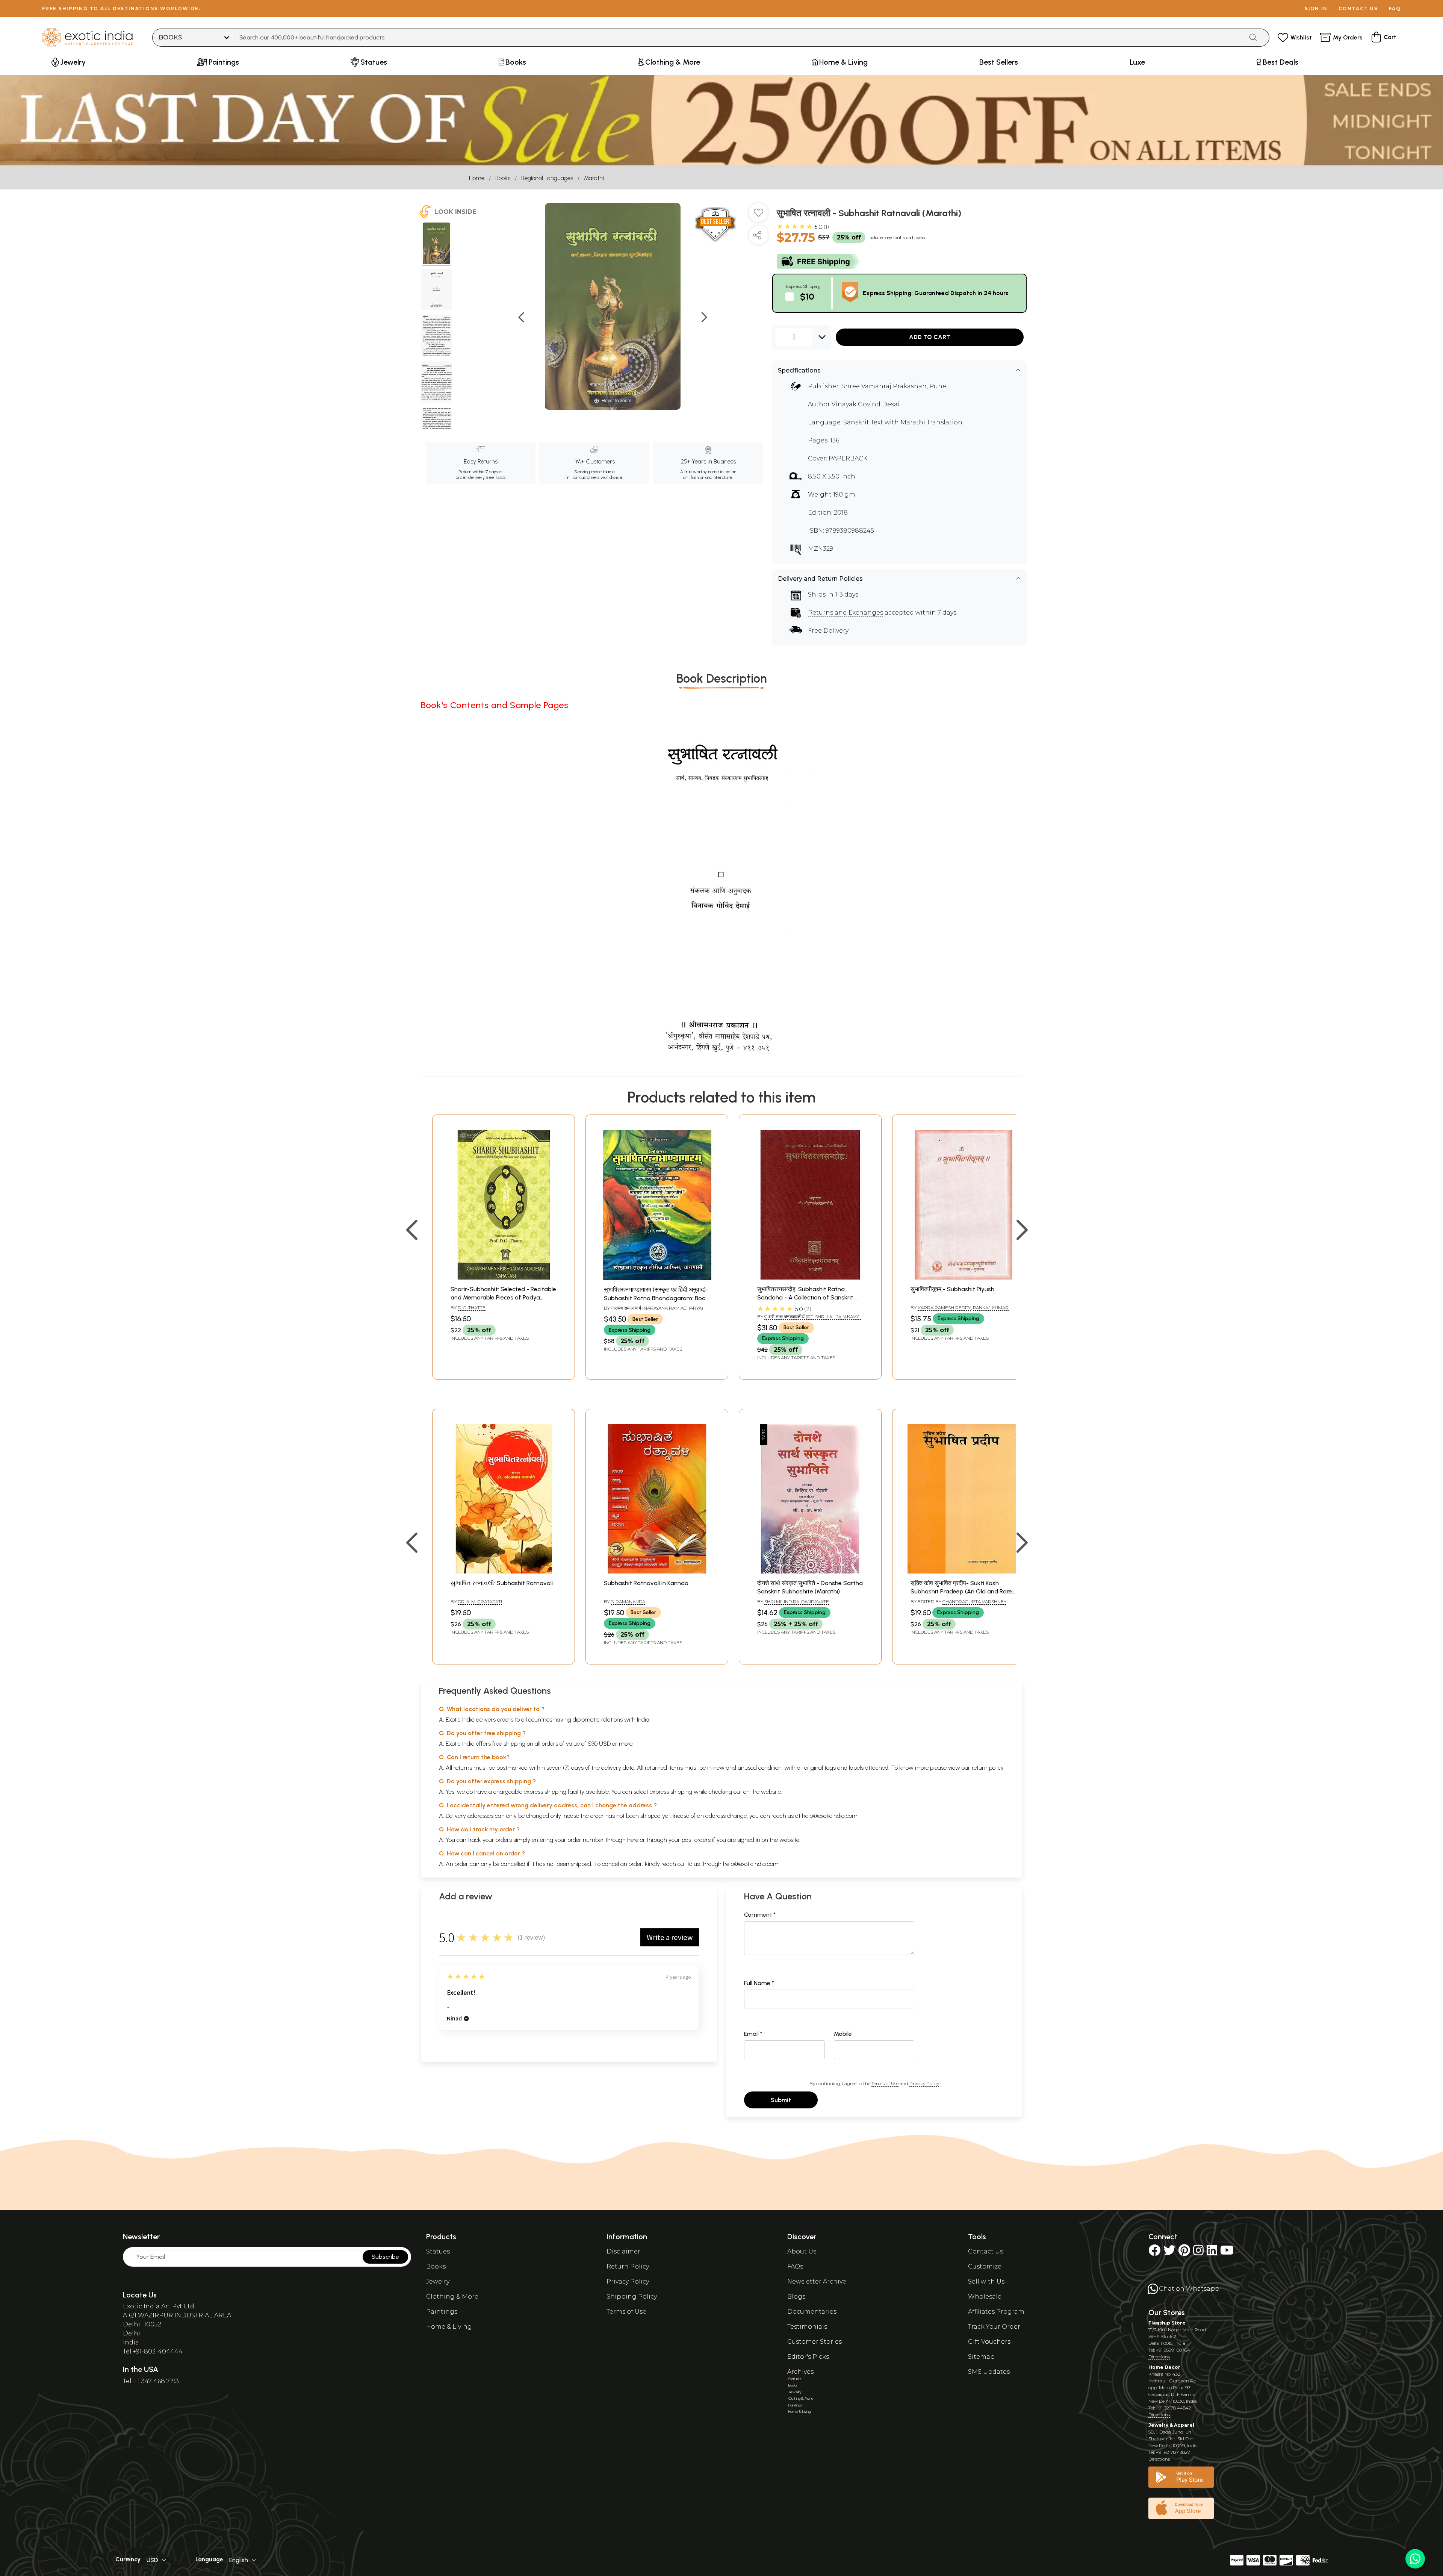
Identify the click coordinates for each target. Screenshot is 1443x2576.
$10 (807, 296)
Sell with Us (986, 2281)
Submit (781, 2100)
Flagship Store (1167, 2323)
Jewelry (438, 2281)
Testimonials (807, 2327)
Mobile (843, 2034)
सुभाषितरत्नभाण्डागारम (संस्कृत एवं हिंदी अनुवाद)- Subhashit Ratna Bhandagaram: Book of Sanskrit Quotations (656, 1298)
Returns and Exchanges (846, 613)
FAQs (795, 2266)
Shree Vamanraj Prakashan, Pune (894, 386)
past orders (696, 1840)
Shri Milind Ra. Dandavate (797, 1601)
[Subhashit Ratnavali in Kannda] (657, 1571)
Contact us (1358, 8)
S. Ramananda (628, 1601)
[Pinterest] (1184, 2253)
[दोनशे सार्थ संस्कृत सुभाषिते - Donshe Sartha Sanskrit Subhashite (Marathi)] (810, 1571)
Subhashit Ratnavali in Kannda (646, 1583)
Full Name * (759, 1983)
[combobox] (739, 38)
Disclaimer (623, 2251)
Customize (985, 2266)
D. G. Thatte (472, 1308)
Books (503, 178)
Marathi (594, 178)
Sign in (1316, 8)
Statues (438, 2251)
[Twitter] (1169, 2253)
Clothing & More (452, 2297)
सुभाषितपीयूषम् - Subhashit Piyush (952, 1289)
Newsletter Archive (817, 2281)
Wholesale (985, 2297)
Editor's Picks (808, 2357)
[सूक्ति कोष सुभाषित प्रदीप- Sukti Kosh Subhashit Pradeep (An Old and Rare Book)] (964, 1571)
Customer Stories (815, 2342)
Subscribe (385, 2257)
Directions (1159, 2357)
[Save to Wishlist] (758, 215)
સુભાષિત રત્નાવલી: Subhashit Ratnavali (502, 1583)
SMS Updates (989, 2372)
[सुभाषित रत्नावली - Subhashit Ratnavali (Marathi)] (436, 244)
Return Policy (628, 2266)
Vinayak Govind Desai (866, 404)
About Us (802, 2251)
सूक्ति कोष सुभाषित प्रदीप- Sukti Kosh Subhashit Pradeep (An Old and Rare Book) (961, 1592)
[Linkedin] (1212, 2253)
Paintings (442, 2312)
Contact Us (985, 2251)
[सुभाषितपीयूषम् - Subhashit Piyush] (964, 1277)
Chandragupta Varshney (974, 1601)
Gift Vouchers (989, 2342)
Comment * (760, 1915)
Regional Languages (547, 178)
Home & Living (449, 2327)
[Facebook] (1154, 2253)
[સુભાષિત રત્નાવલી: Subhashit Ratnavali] (504, 1571)
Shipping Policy (632, 2297)
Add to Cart (930, 337)
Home (477, 178)
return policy (988, 1768)
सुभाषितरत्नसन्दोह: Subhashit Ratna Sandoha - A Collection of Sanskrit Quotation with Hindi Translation (805, 1298)
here (633, 1840)
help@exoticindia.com (830, 1816)
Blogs (796, 2297)
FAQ (1395, 8)
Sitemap (981, 2357)
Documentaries (812, 2312)
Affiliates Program (996, 2312)
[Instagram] (1198, 2253)
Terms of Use (885, 2083)
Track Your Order (994, 2327)
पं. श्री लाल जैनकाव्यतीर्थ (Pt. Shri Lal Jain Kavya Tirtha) (809, 1320)
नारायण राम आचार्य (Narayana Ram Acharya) (657, 1308)
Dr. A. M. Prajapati (480, 1601)
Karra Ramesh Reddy (944, 1308)
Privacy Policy (924, 2083)
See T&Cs (495, 477)
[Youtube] (1227, 2253)
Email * (753, 2034)
